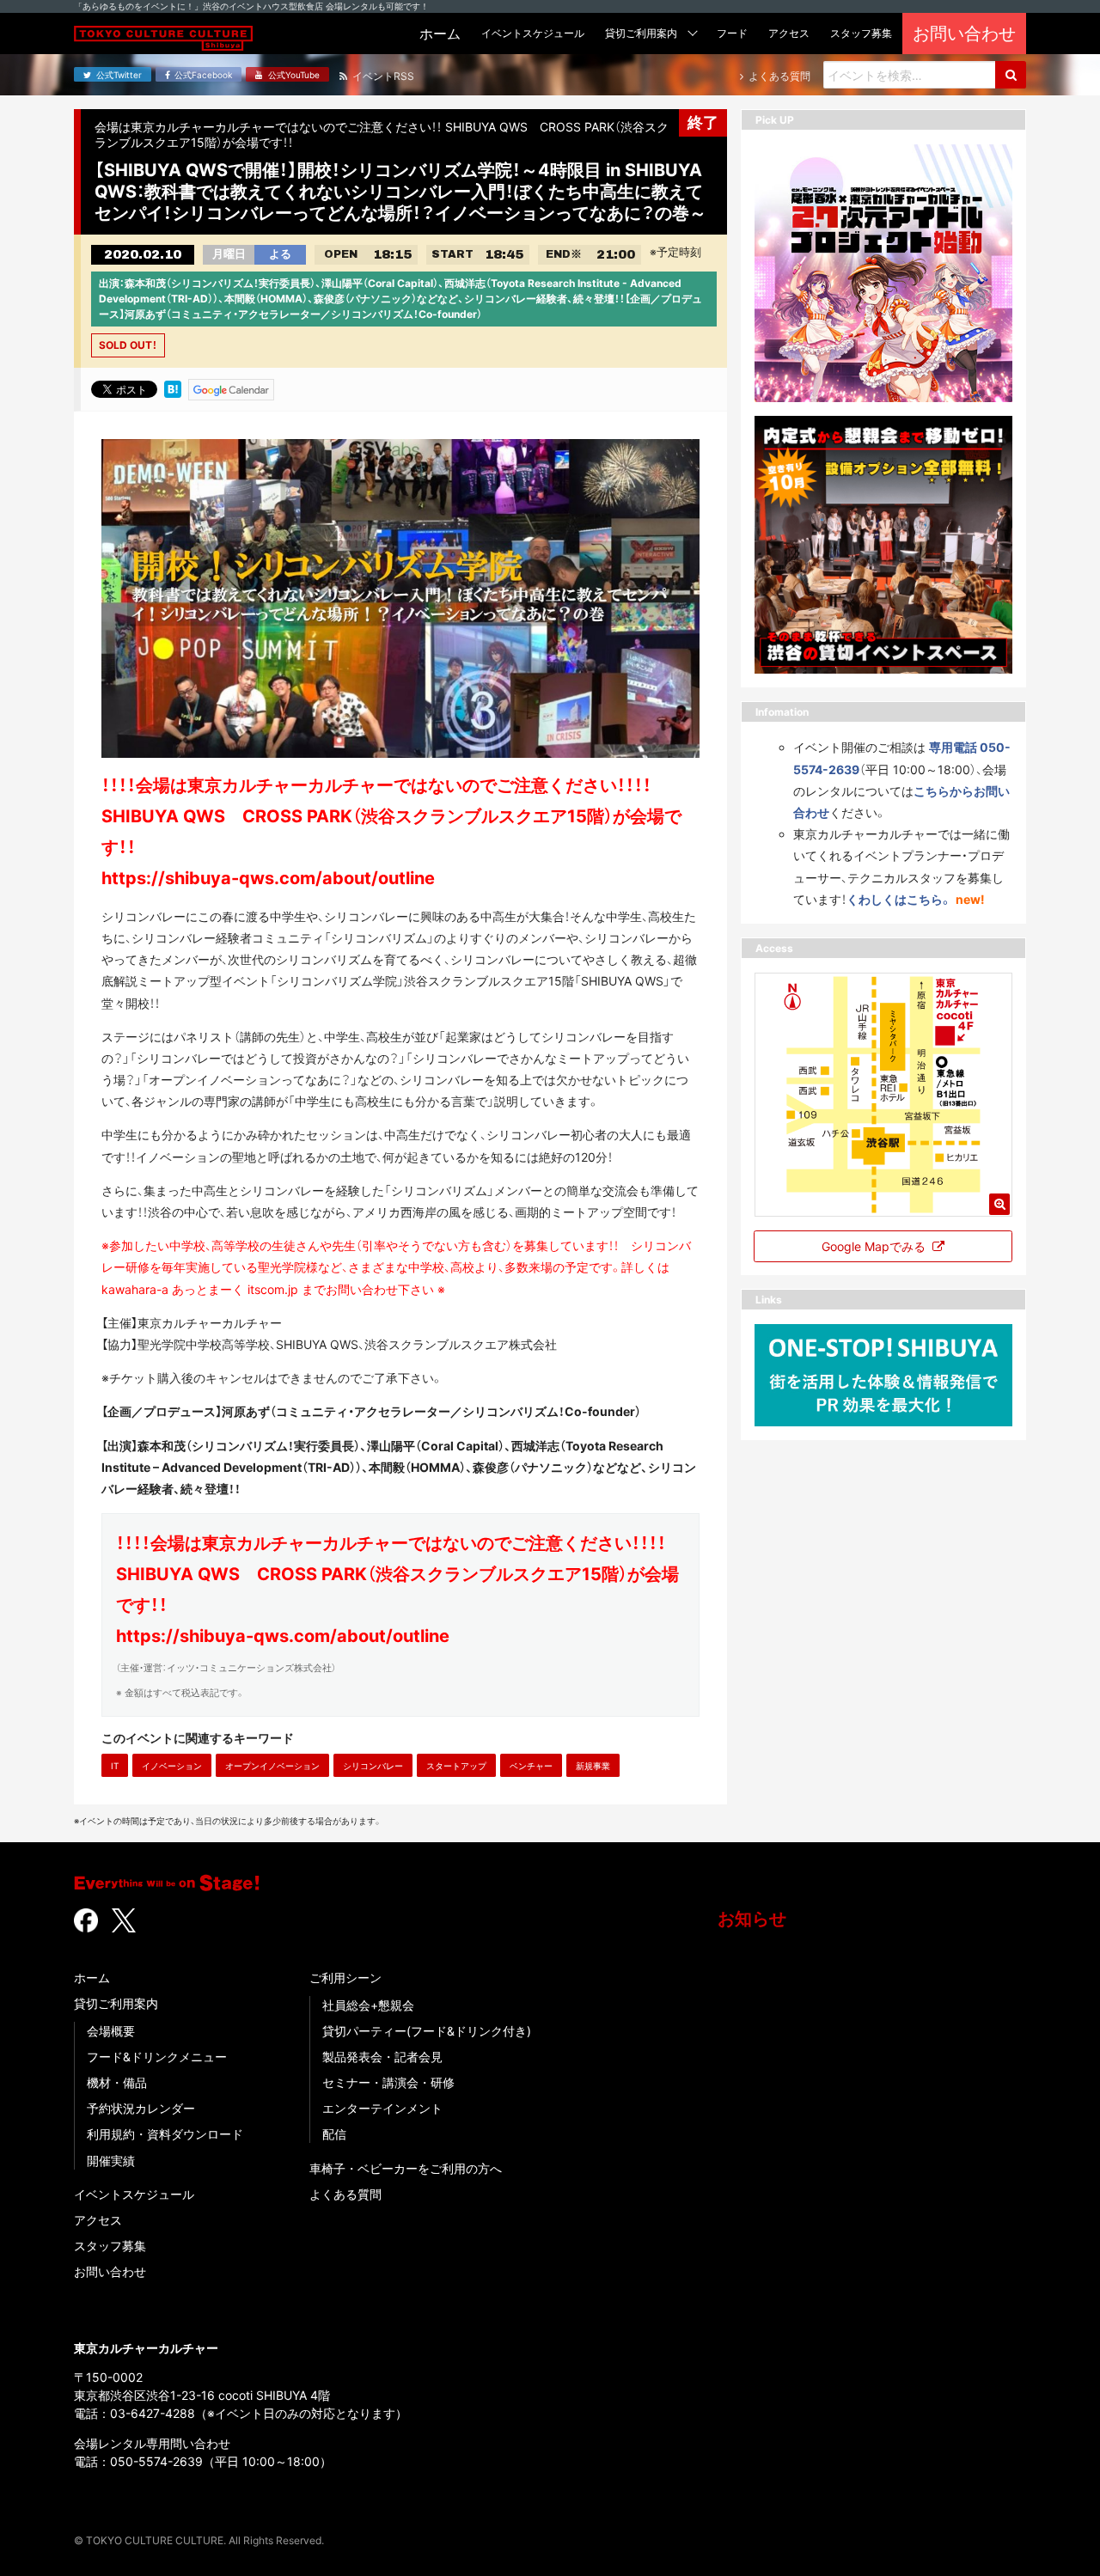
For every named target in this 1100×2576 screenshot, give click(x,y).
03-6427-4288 (153, 2413)
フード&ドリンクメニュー (157, 2057)
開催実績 (111, 2161)
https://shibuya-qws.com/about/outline (283, 1636)
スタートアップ (456, 1766)
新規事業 (593, 1766)
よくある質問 (345, 2194)
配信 (334, 2134)
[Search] (1011, 75)
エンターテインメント (382, 2108)
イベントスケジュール (134, 2194)
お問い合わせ (110, 2271)
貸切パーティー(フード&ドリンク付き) (427, 2031)
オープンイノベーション (272, 1766)
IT (115, 1766)
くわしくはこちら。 (899, 898)
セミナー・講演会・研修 (388, 2082)
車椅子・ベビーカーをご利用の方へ (406, 2168)
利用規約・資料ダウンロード (165, 2134)
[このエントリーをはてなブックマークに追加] (173, 388)
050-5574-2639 (156, 2461)
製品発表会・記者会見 (382, 2057)
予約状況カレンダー (141, 2108)
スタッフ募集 (110, 2246)
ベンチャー (531, 1766)
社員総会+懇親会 (368, 2005)
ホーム (92, 1978)
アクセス (98, 2220)
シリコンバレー (373, 1766)
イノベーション (172, 1766)
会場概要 (111, 2031)
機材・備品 (117, 2082)
